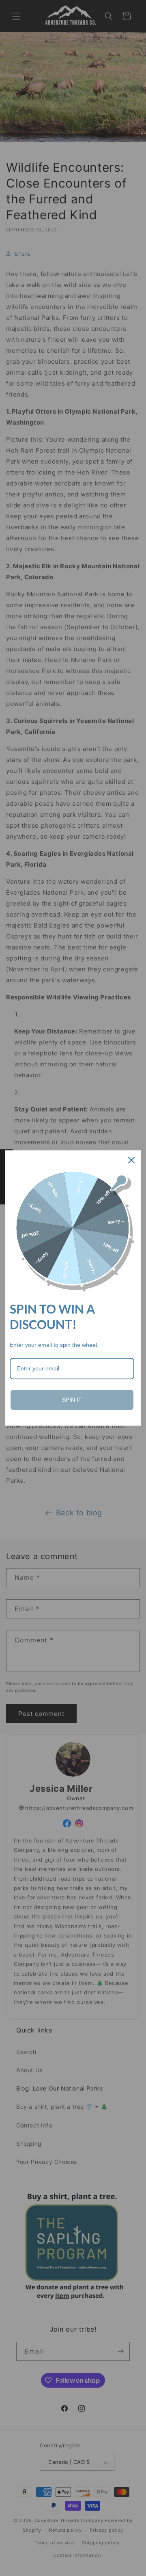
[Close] (131, 1160)
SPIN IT (72, 1400)
